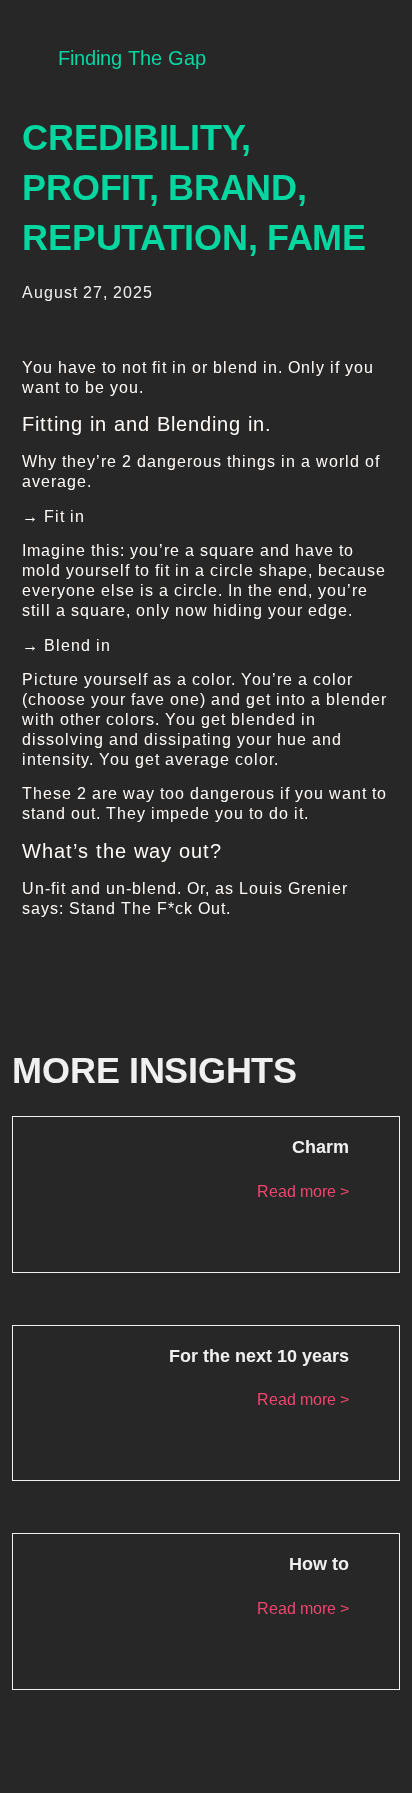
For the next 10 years (259, 1356)
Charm (320, 1147)
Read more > (303, 1191)
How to (319, 1564)
